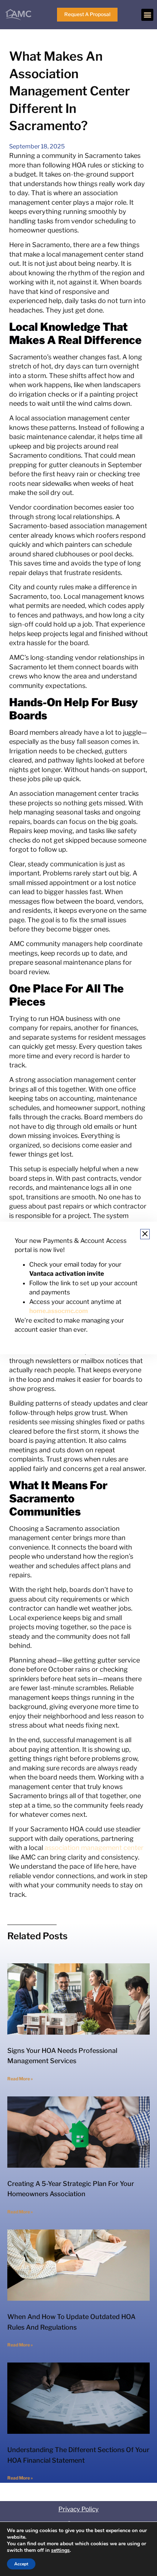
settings (60, 2550)
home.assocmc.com (59, 1311)
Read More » (20, 2079)
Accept (21, 2564)
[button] (147, 15)
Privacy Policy (78, 2509)
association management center (94, 1848)
